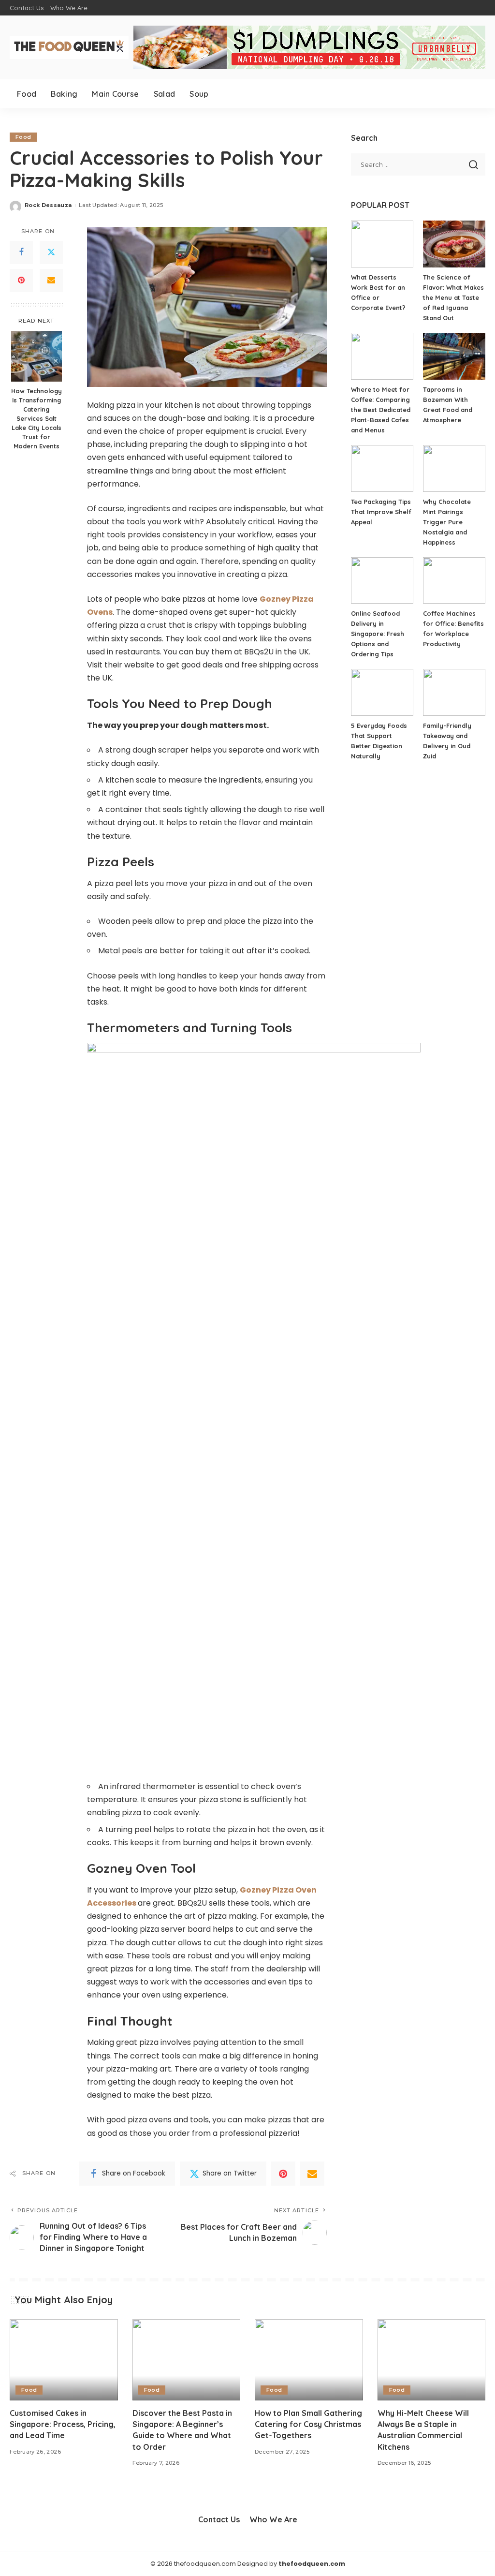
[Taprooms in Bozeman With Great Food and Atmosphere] (454, 356)
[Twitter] (51, 252)
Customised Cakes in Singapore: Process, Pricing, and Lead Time (63, 2424)
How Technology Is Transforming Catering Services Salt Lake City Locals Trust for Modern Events (36, 418)
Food (23, 137)
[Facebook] (21, 252)
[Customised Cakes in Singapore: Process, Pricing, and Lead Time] (64, 2360)
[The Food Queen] (69, 47)
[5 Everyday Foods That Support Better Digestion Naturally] (382, 692)
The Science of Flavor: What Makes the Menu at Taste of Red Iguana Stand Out (453, 297)
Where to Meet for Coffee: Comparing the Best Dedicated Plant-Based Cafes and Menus (381, 410)
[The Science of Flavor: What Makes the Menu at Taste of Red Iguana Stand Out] (454, 244)
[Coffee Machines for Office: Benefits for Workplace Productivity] (454, 581)
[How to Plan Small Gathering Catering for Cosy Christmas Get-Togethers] (309, 2360)
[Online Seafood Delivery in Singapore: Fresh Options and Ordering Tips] (382, 581)
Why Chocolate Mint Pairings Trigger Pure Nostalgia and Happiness (447, 522)
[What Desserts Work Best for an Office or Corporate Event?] (382, 244)
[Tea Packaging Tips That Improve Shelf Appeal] (382, 468)
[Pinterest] (21, 281)
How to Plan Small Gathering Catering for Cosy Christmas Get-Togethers (308, 2424)
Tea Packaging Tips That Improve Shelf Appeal (381, 512)
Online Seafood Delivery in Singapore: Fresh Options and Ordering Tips (378, 634)
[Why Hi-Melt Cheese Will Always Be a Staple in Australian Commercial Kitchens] (432, 2360)
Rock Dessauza (48, 205)
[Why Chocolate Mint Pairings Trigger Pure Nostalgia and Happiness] (454, 468)
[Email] (51, 281)
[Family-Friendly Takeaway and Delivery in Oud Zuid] (454, 692)
